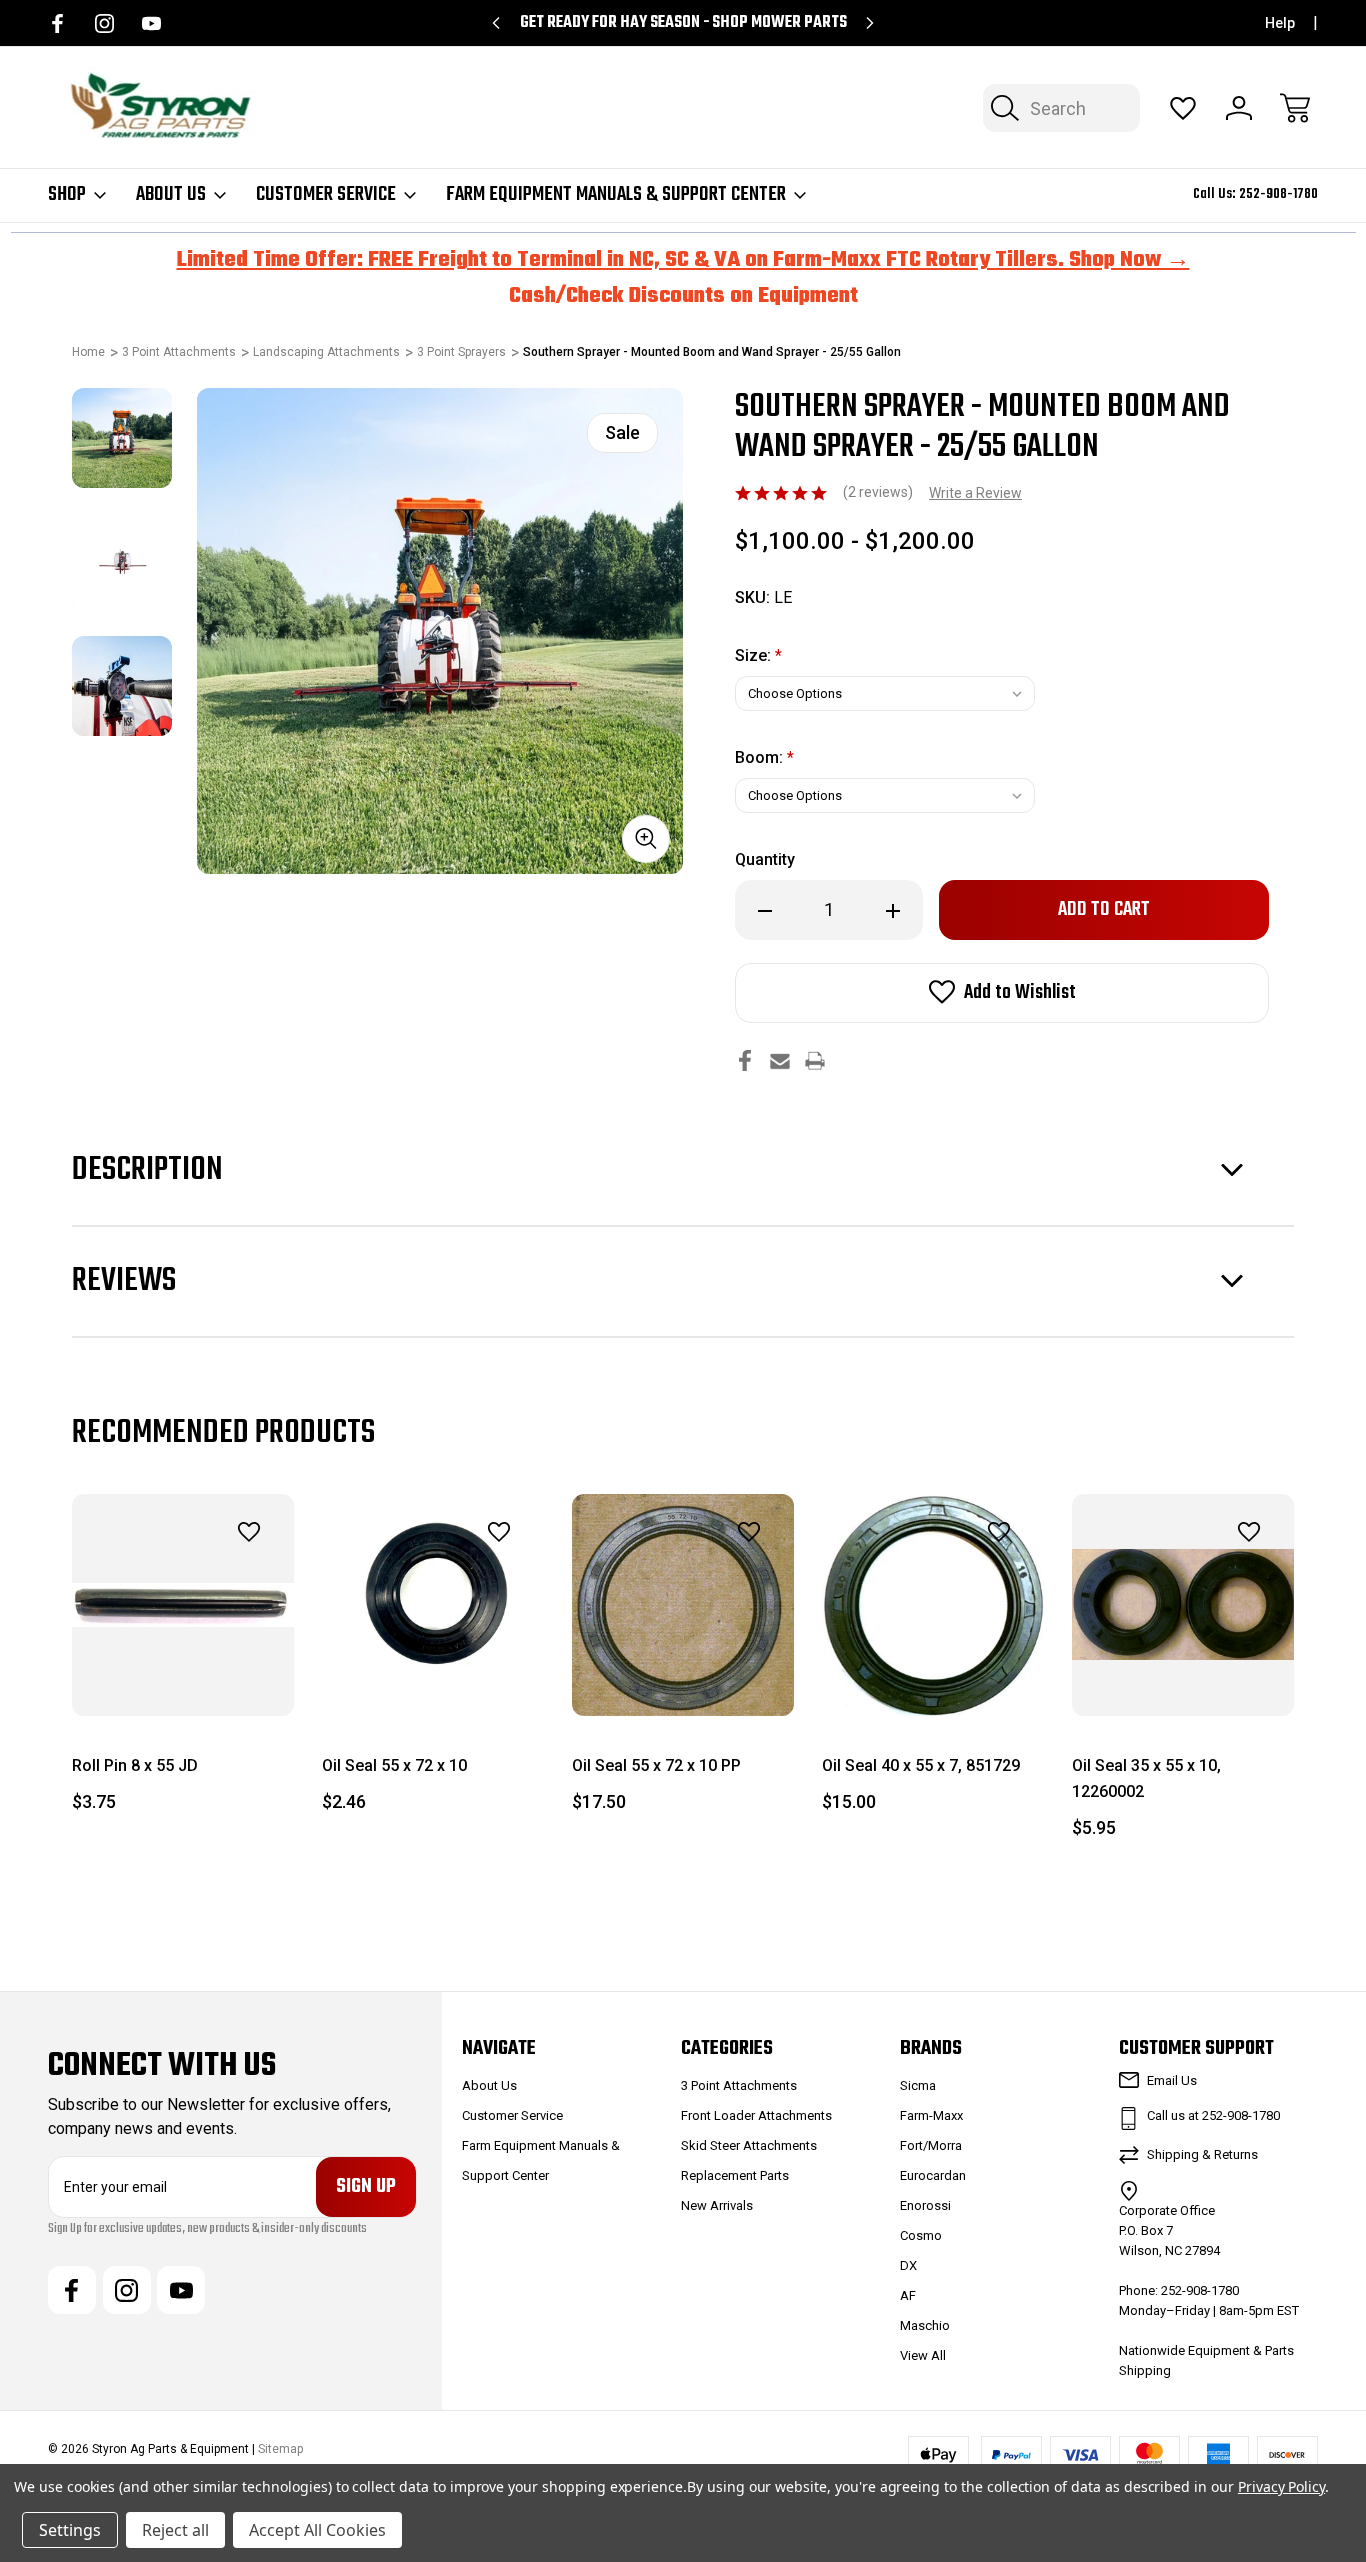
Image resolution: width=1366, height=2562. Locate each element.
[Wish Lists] (1183, 108)
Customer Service (326, 195)
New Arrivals (717, 2205)
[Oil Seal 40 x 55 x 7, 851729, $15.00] (933, 1605)
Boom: (764, 757)
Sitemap (280, 2449)
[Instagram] (104, 23)
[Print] (815, 1060)
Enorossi (925, 2205)
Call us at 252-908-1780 (1213, 2115)
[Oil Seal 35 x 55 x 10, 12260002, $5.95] (1183, 1605)
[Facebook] (57, 23)
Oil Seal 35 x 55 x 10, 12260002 (1146, 1778)
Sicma (918, 2085)
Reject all (175, 2530)
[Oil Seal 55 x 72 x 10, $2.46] (433, 1605)
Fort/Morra (931, 2145)
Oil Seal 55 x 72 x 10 (394, 1765)
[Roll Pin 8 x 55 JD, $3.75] (183, 1605)
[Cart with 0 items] (1295, 108)
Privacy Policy (1281, 2486)
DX (908, 2265)
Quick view (193, 1576)
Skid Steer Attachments (749, 2145)
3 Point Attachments (739, 2085)
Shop (67, 195)
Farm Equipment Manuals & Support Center (616, 195)
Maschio (925, 2325)
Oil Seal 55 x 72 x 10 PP (656, 1765)
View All (923, 2355)
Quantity (765, 859)
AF (908, 2295)
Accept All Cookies (317, 2530)
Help (1280, 23)
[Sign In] (1239, 108)
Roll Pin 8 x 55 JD (135, 1765)
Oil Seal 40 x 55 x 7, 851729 (921, 1765)
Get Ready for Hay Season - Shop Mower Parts (683, 23)
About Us (171, 195)
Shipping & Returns (1202, 2154)
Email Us (1172, 2080)
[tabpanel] (122, 438)
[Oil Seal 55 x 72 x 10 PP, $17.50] (683, 1605)
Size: (758, 655)
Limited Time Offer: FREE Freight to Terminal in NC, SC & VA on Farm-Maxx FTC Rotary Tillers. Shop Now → (683, 260)
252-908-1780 (1278, 194)
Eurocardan (933, 2175)
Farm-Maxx (931, 2115)
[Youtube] (151, 23)
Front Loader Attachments (756, 2115)
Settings (70, 2530)
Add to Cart (183, 1670)
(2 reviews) (879, 492)
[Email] (780, 1060)
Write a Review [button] (975, 493)
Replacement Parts (735, 2175)
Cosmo (921, 2235)
